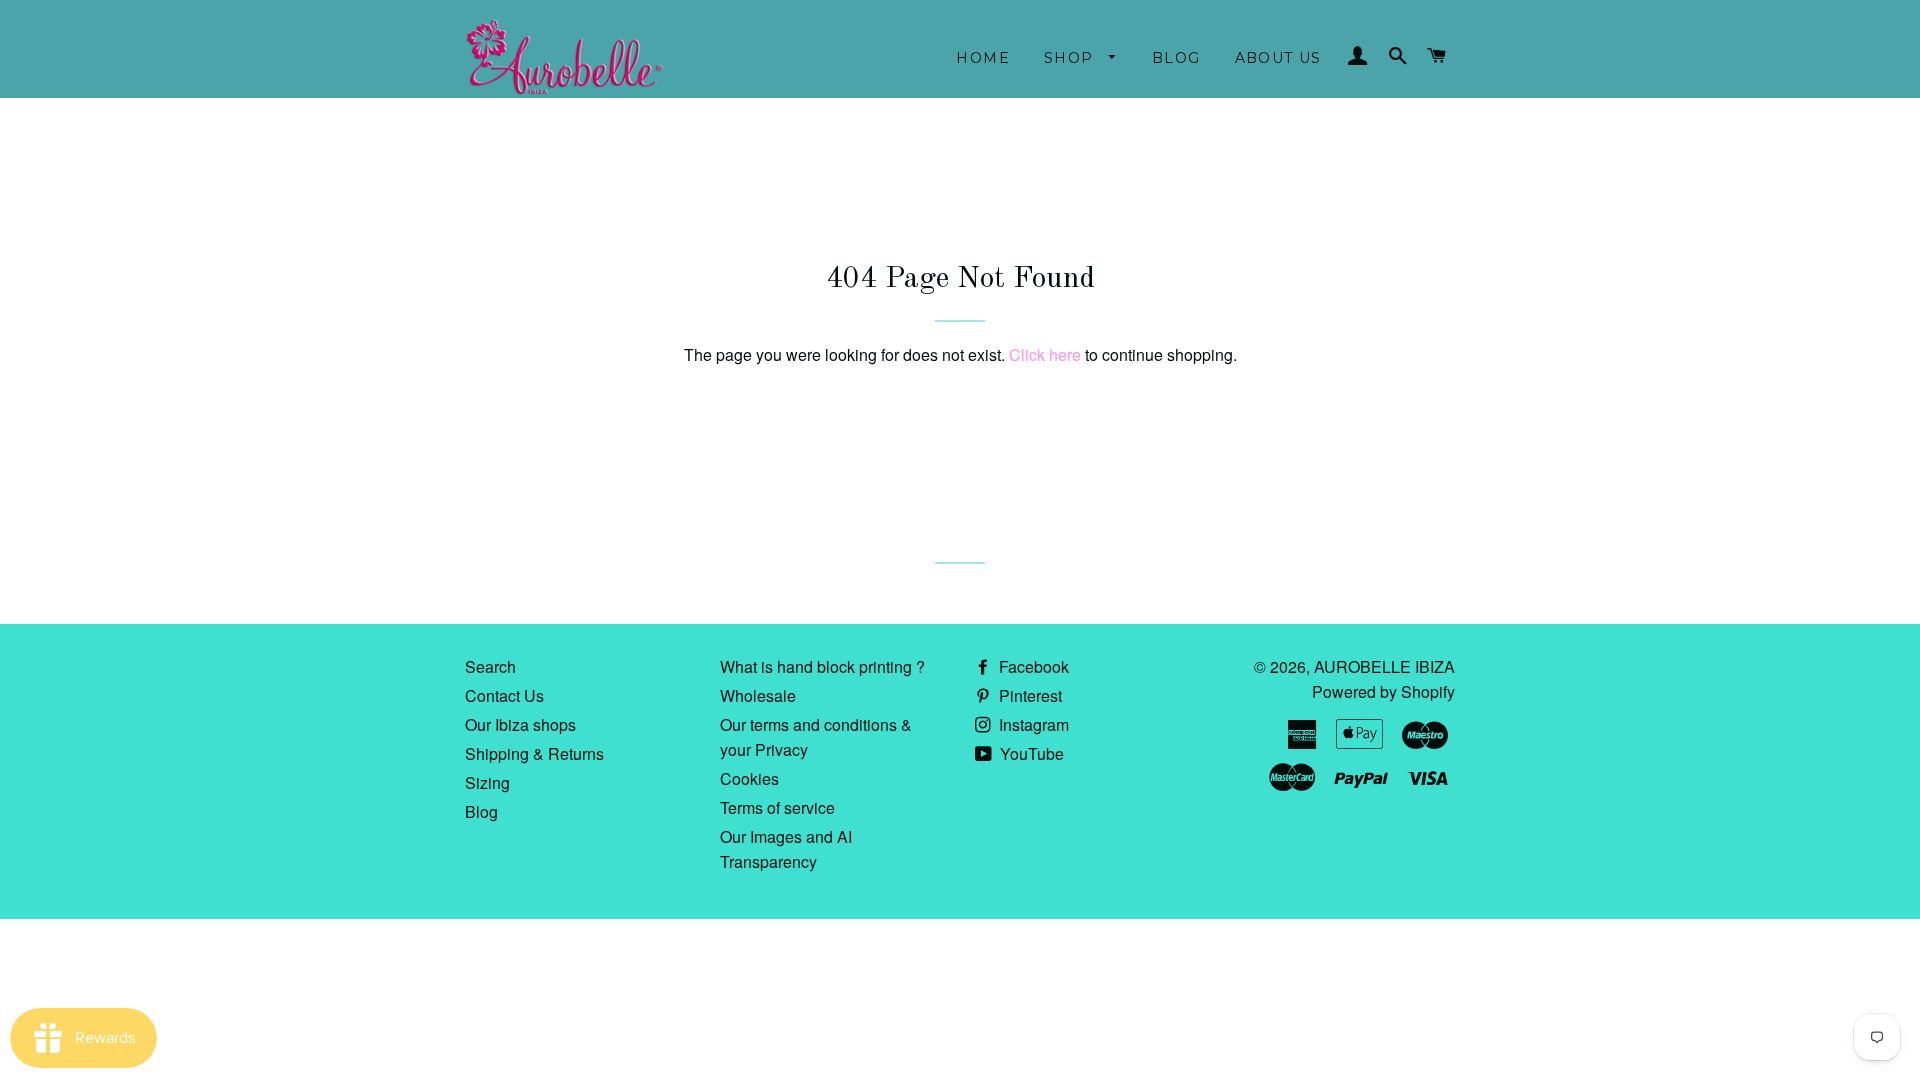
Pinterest (1028, 695)
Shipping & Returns (534, 753)
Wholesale (758, 695)
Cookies (749, 778)
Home (983, 58)
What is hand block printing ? (822, 666)
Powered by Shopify (1383, 691)
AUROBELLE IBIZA (1384, 666)
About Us (1278, 58)
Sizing (487, 782)
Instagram (1032, 724)
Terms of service (777, 807)
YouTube (1030, 753)
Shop (1071, 58)
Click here (1045, 354)
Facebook (1032, 666)
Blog (1176, 58)
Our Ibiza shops (520, 724)
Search (490, 666)
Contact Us (504, 695)
